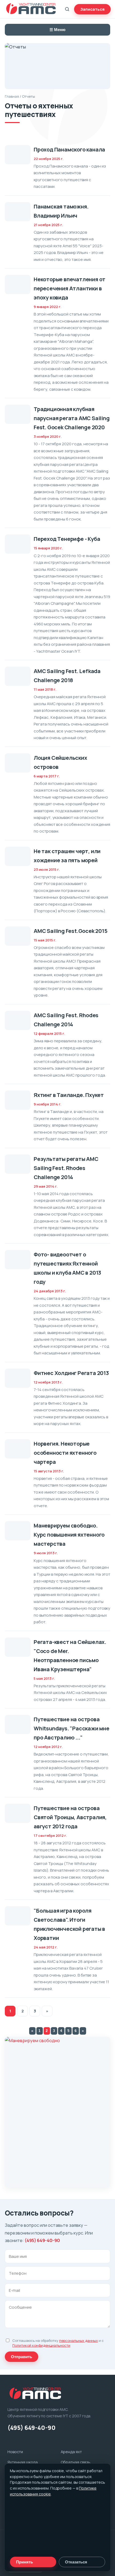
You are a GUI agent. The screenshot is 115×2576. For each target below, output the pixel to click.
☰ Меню (57, 30)
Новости (15, 2452)
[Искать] (67, 9)
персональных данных (78, 2341)
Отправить (22, 2357)
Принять (24, 2562)
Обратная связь (76, 2462)
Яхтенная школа (23, 2462)
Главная (12, 96)
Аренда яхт (71, 2452)
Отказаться (76, 2562)
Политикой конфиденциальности (41, 2345)
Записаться (92, 9)
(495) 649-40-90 (42, 2240)
